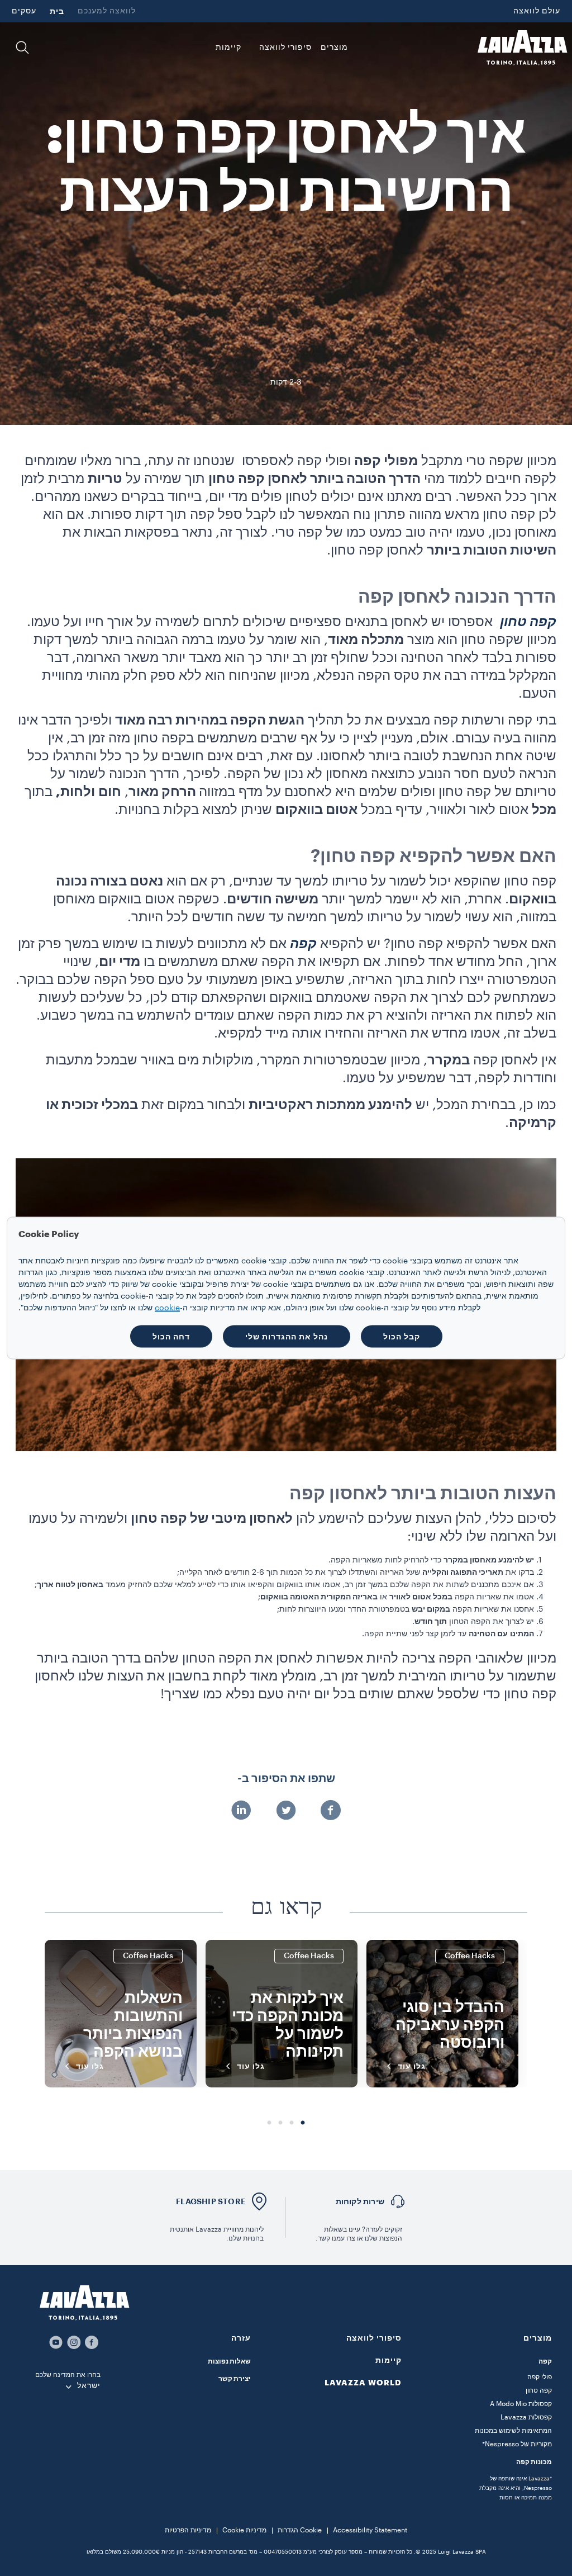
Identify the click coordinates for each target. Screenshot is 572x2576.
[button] (22, 48)
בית (57, 11)
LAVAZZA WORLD (363, 2383)
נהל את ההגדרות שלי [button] (287, 1337)
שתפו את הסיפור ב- (286, 1779)
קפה (545, 2361)
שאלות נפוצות (229, 2361)
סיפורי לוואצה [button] (285, 48)
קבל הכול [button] (402, 1337)
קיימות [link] (228, 48)
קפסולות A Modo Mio (521, 2404)
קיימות (389, 2360)
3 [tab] (280, 2123)
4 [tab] (269, 2123)
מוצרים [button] (334, 48)
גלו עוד (412, 2066)
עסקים (24, 11)
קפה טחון (539, 2390)
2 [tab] (292, 2123)
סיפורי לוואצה (374, 2338)
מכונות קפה (534, 2462)
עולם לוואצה (537, 11)
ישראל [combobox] (89, 2386)
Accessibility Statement (370, 2530)
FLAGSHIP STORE (211, 2201)
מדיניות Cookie (244, 2530)
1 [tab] (303, 2123)
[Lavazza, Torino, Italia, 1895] (522, 48)
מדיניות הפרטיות (188, 2530)
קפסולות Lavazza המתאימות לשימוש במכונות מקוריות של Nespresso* (513, 2431)
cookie (167, 1308)
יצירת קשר (235, 2379)
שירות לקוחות (360, 2201)
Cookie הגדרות (300, 2530)
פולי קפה (540, 2377)
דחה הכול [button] (171, 1337)
